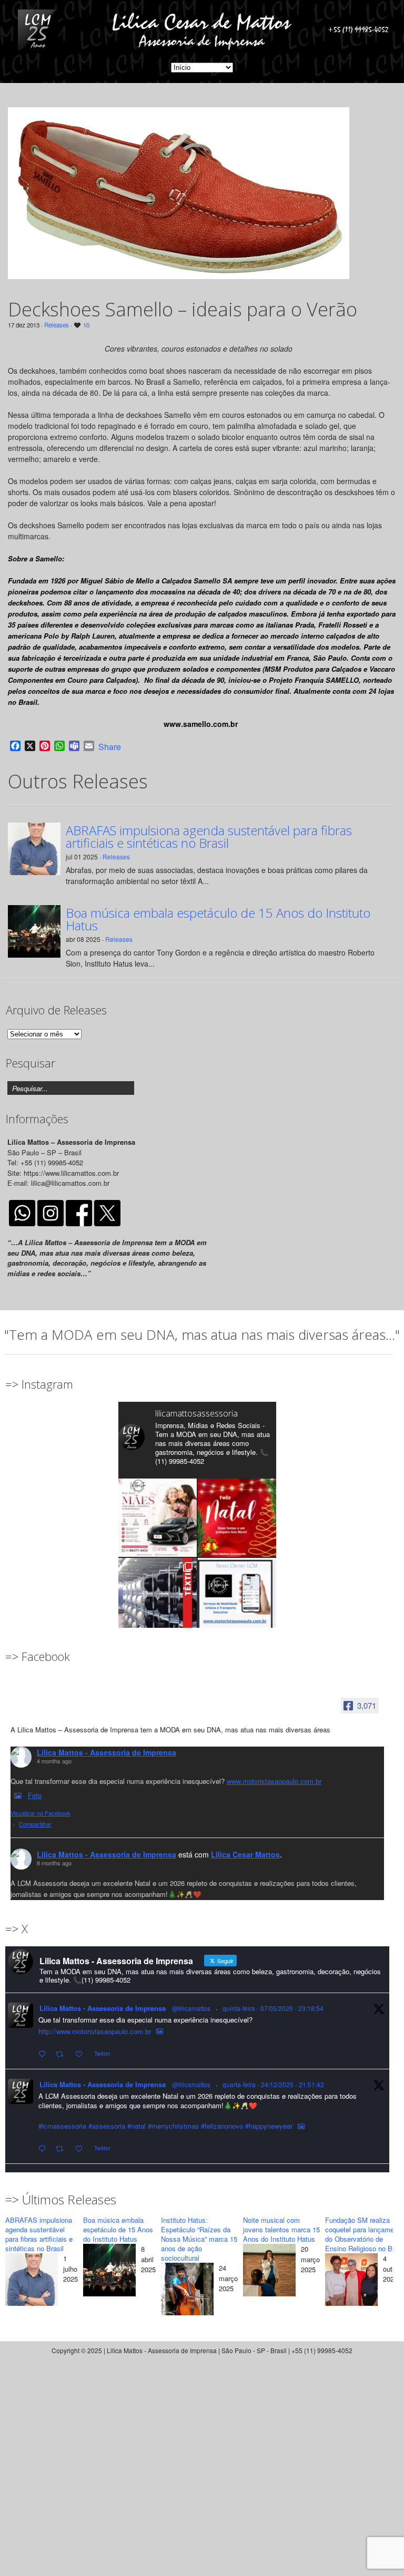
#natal (137, 2126)
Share (110, 747)
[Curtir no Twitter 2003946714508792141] (82, 2149)
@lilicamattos (191, 2008)
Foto (35, 1795)
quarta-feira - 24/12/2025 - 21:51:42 (273, 2084)
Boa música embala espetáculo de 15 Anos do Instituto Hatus (218, 919)
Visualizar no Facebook (41, 1813)
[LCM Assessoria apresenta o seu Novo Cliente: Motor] (237, 1597)
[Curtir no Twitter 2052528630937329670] (82, 2054)
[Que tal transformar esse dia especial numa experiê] (158, 1518)
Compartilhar (35, 1824)
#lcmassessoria (62, 2126)
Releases (57, 325)
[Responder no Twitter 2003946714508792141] (44, 2149)
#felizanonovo (222, 2126)
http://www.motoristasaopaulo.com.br (95, 2031)
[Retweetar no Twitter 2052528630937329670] (63, 2054)
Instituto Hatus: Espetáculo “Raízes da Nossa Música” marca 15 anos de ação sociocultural (199, 2239)
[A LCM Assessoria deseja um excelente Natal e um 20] (237, 1518)
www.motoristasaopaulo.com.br (274, 1781)
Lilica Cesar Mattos (245, 1854)
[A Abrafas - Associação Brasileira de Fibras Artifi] (158, 1597)
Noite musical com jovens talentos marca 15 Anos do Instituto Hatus (281, 2229)
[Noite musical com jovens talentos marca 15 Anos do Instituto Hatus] (269, 2271)
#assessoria (107, 2126)
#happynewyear (269, 2126)
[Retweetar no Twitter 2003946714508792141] (63, 2149)
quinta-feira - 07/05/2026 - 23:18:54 (273, 2008)
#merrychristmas (173, 2126)
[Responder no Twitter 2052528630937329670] (44, 2054)
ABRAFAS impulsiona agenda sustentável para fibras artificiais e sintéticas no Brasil (209, 837)
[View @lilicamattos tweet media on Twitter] (160, 2031)
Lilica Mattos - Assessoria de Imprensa (107, 1752)
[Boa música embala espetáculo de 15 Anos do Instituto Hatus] (109, 2271)
